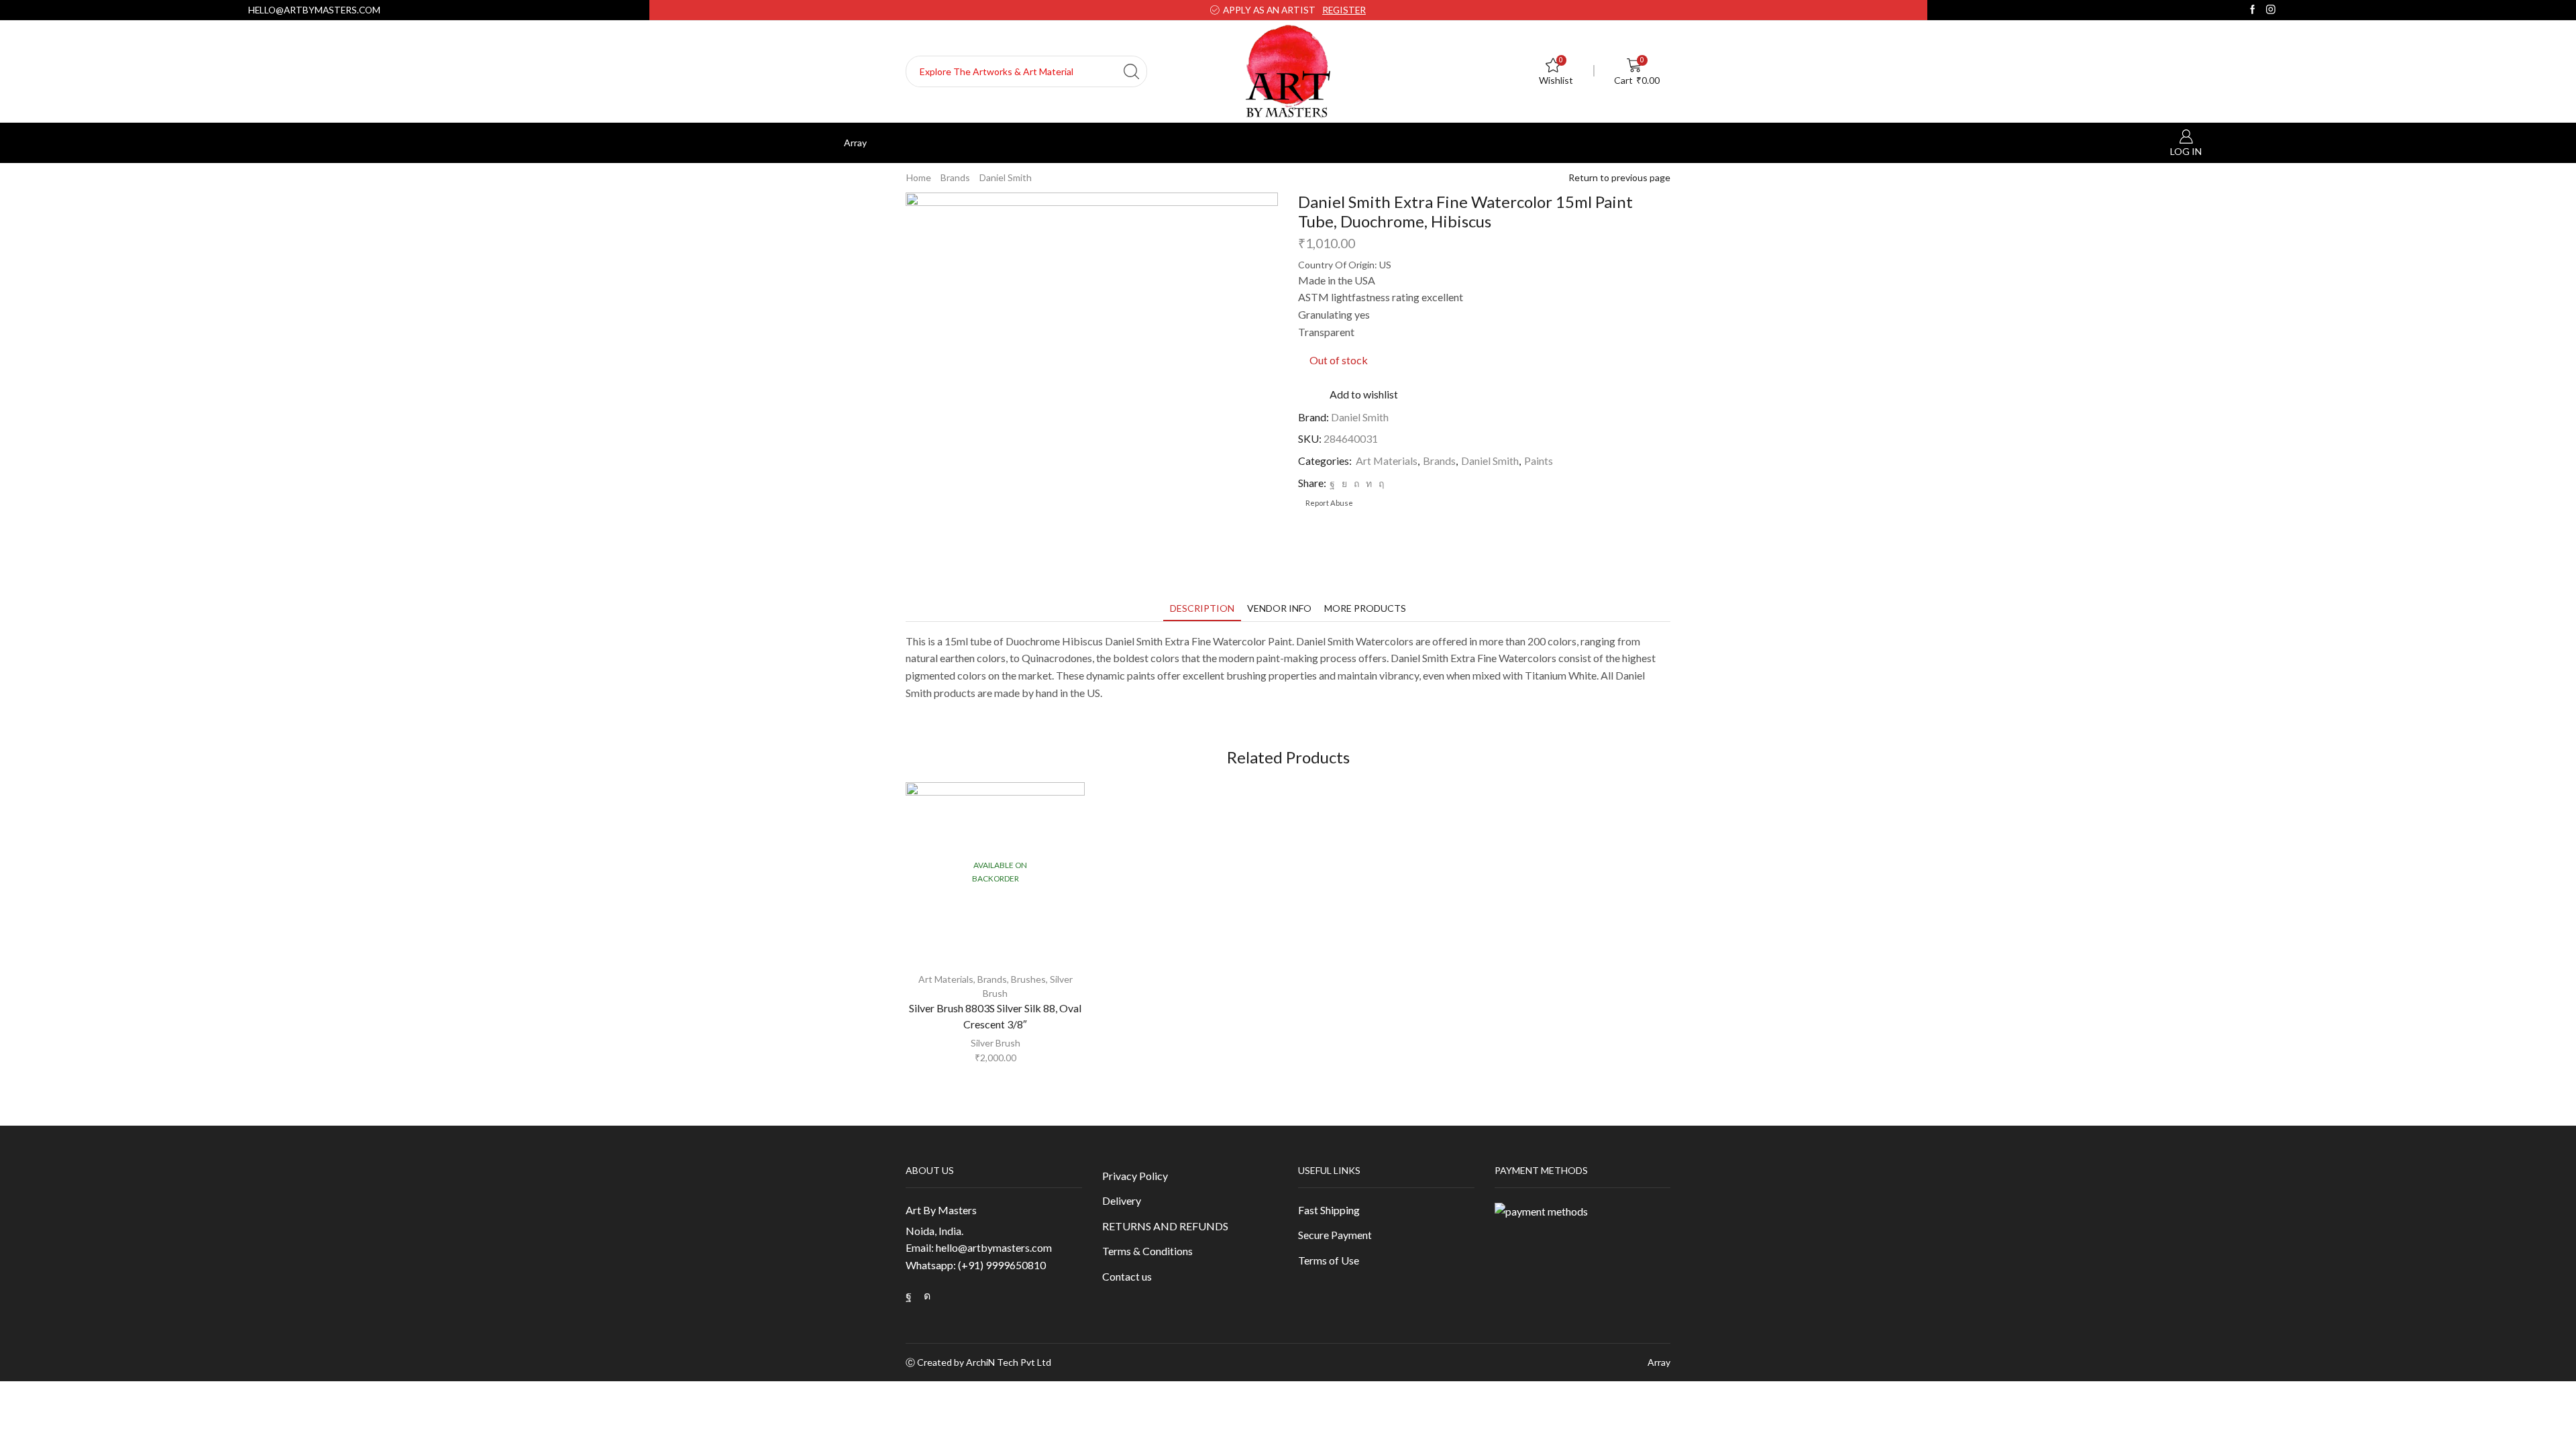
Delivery (1122, 1200)
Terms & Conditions (1147, 1251)
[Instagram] (2271, 10)
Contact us (1127, 1276)
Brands (955, 177)
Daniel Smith (1006, 177)
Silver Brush (996, 1043)
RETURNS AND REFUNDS (1165, 1226)
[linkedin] (1369, 483)
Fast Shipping (1329, 1210)
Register (1344, 10)
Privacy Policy (1135, 1176)
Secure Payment (1335, 1235)
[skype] (1380, 483)
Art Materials (1387, 461)
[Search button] (1131, 71)
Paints (1539, 461)
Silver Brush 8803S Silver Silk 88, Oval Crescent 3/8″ (995, 1016)
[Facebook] (2253, 10)
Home (919, 177)
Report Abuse (1329, 503)
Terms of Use (1329, 1260)
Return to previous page (1619, 177)
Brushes (1028, 979)
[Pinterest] (1356, 483)
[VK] (1344, 483)
